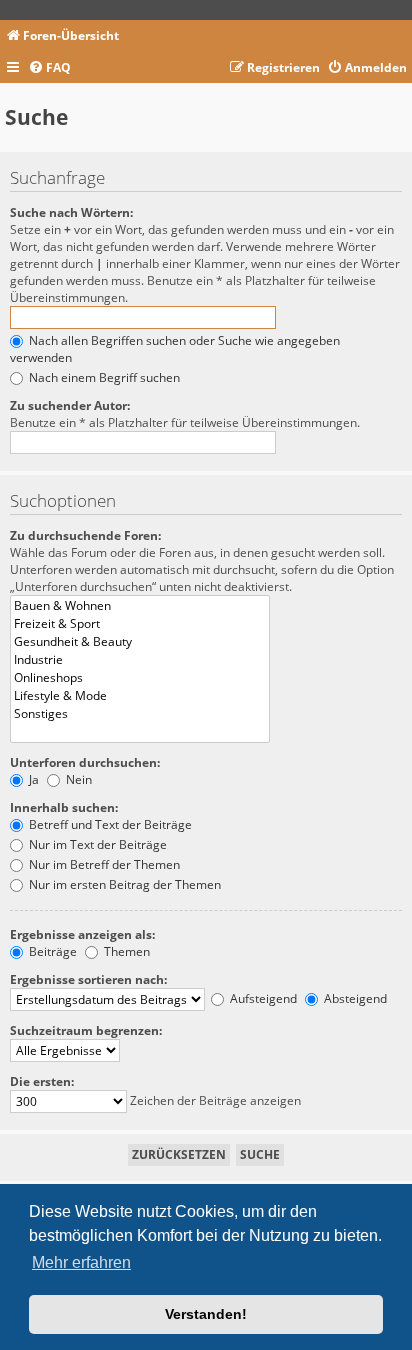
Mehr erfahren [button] (81, 1262)
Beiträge (51, 951)
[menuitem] (49, 68)
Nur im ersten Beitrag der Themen (123, 884)
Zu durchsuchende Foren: (85, 535)
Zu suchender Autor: (70, 405)
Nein (77, 779)
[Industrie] (140, 660)
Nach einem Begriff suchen (103, 377)
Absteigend (354, 998)
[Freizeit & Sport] (140, 624)
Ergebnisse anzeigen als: (82, 934)
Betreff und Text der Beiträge (109, 824)
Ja (32, 779)
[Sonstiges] (140, 714)
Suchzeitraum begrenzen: (86, 1030)
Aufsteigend (262, 998)
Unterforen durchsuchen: (85, 762)
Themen (125, 951)
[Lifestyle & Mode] (140, 696)
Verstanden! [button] (206, 1314)
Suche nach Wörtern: (71, 212)
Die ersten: (42, 1081)
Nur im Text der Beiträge (96, 844)
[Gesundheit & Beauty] (140, 642)
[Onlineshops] (140, 678)
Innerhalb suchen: (64, 807)
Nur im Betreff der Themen (103, 864)
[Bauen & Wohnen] (140, 606)
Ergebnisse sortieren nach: (88, 979)
